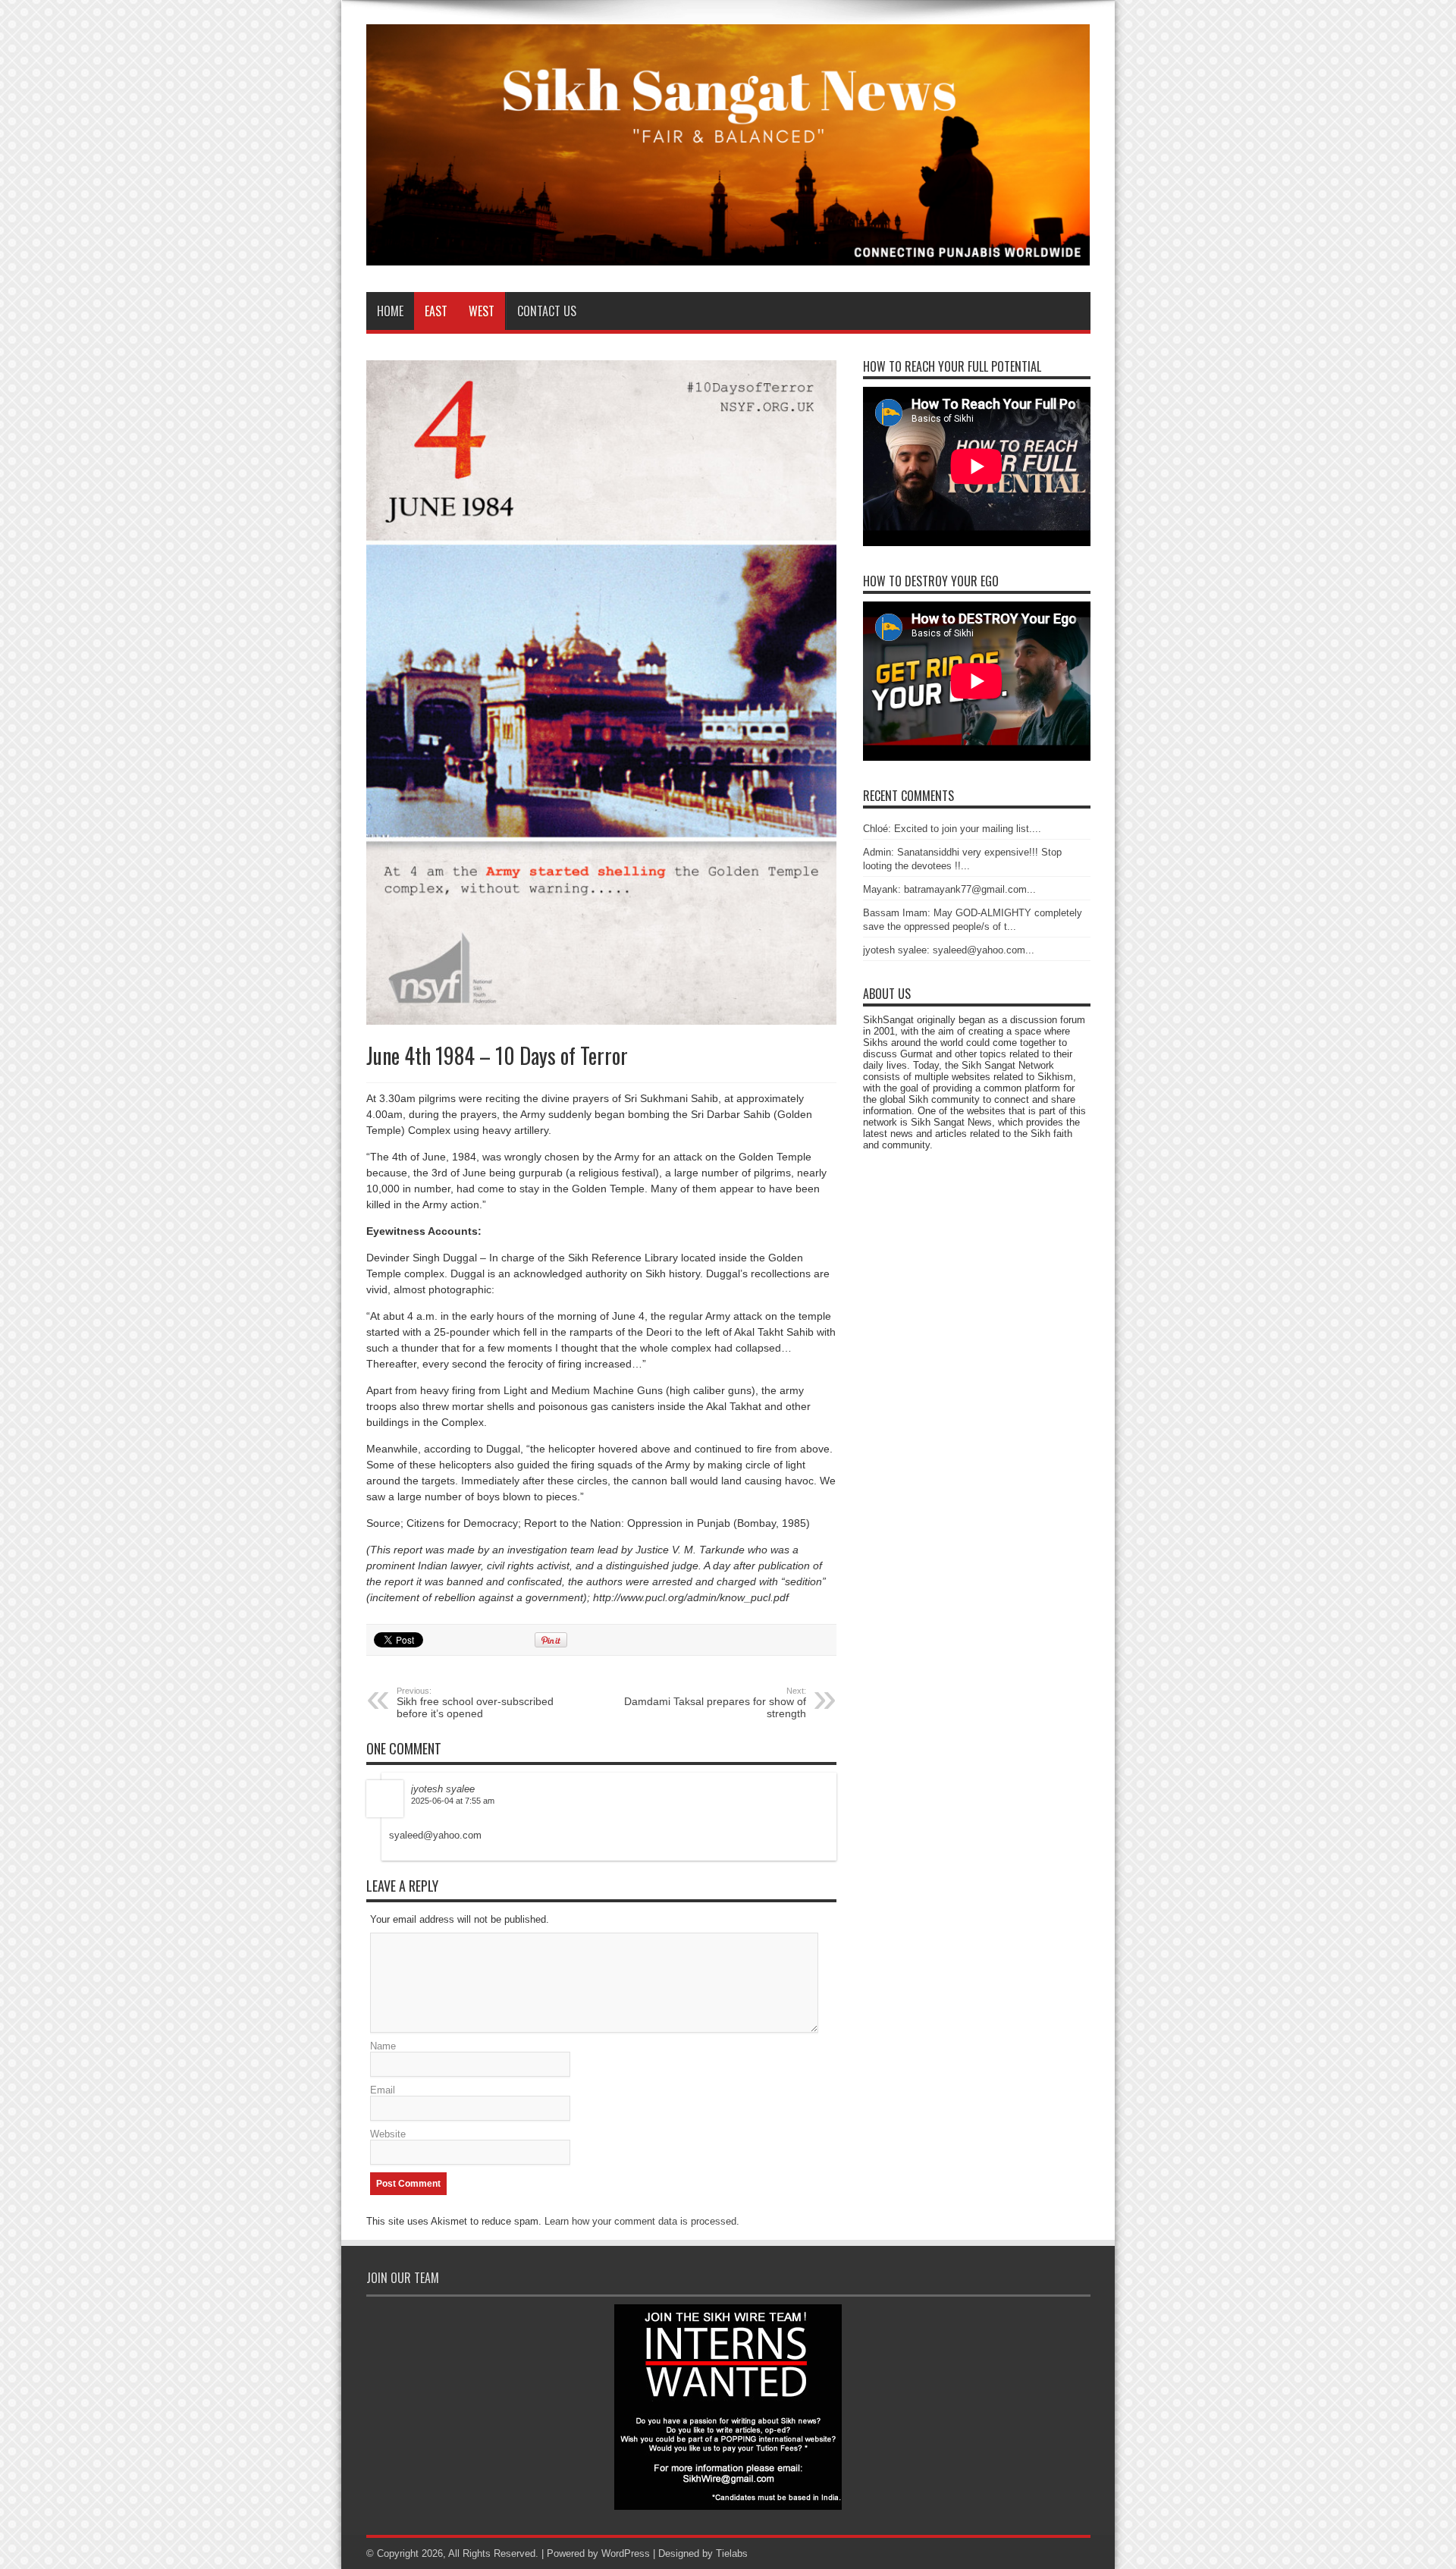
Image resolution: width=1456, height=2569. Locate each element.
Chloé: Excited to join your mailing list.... (952, 829)
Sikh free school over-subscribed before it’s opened (475, 1703)
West (482, 311)
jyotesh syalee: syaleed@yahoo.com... (949, 950)
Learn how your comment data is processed (640, 2221)
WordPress (626, 2553)
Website (388, 2134)
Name (383, 2046)
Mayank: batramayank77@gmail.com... (949, 889)
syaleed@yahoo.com (435, 1835)
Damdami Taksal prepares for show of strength (715, 1703)
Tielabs (732, 2553)
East (436, 311)
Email (383, 2090)
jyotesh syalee (443, 1789)
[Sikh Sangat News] (728, 254)
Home (390, 311)
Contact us (547, 311)
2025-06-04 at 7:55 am (453, 1801)
